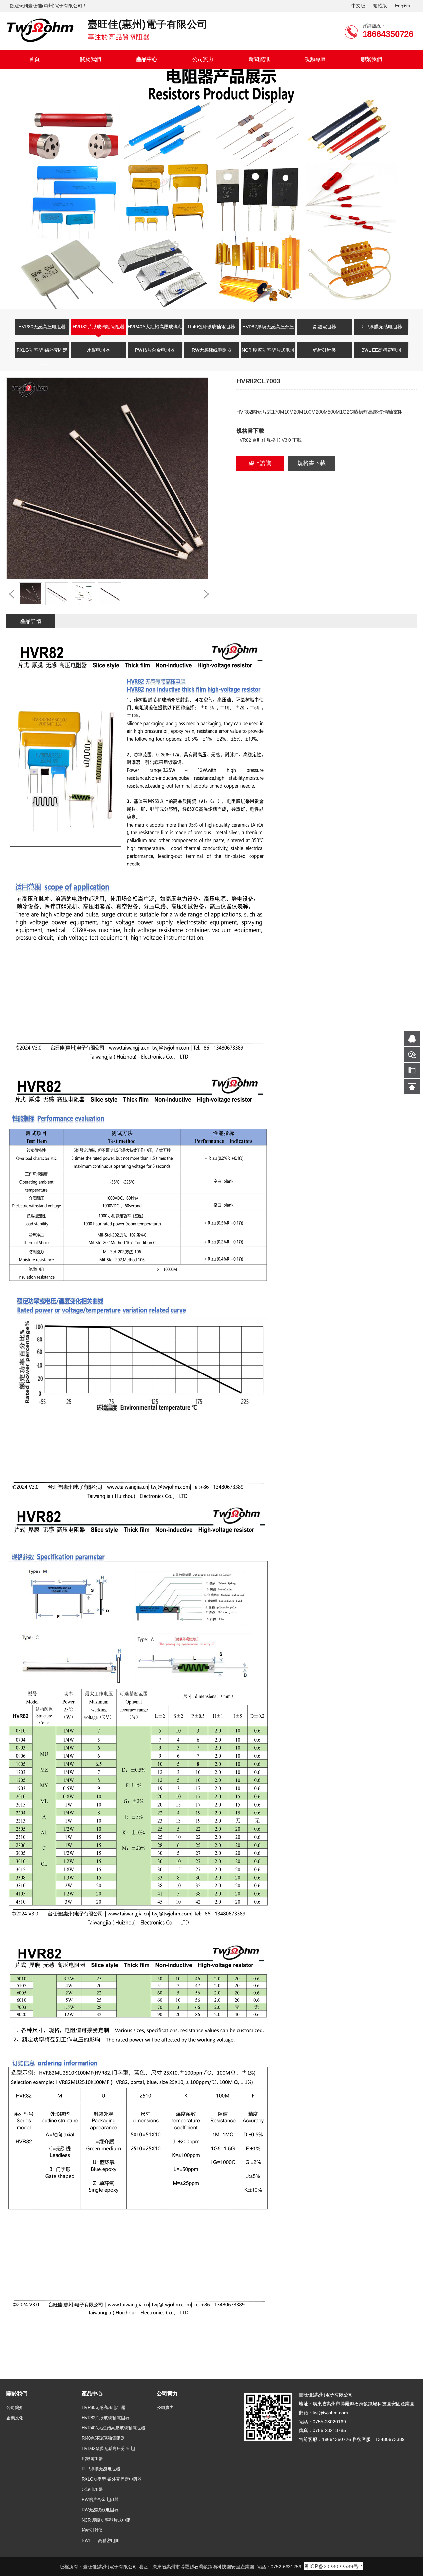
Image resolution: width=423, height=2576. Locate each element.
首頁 (34, 59)
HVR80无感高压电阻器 (42, 327)
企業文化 (15, 2418)
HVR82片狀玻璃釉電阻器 (99, 327)
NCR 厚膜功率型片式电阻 (268, 350)
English (403, 6)
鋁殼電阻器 (325, 327)
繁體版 (380, 6)
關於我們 (91, 59)
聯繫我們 (371, 59)
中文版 (358, 6)
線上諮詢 (260, 463)
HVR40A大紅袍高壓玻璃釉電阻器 (155, 331)
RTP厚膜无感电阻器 (381, 327)
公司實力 (203, 59)
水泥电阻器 (98, 350)
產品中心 (147, 59)
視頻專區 (315, 59)
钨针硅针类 (325, 350)
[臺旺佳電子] (40, 30)
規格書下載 (311, 463)
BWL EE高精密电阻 (381, 350)
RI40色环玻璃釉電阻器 (211, 327)
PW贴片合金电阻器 (155, 350)
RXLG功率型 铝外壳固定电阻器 (42, 354)
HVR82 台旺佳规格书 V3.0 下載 (269, 440)
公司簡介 (15, 2407)
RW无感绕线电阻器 (212, 350)
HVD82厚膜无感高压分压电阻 (268, 331)
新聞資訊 (259, 59)
